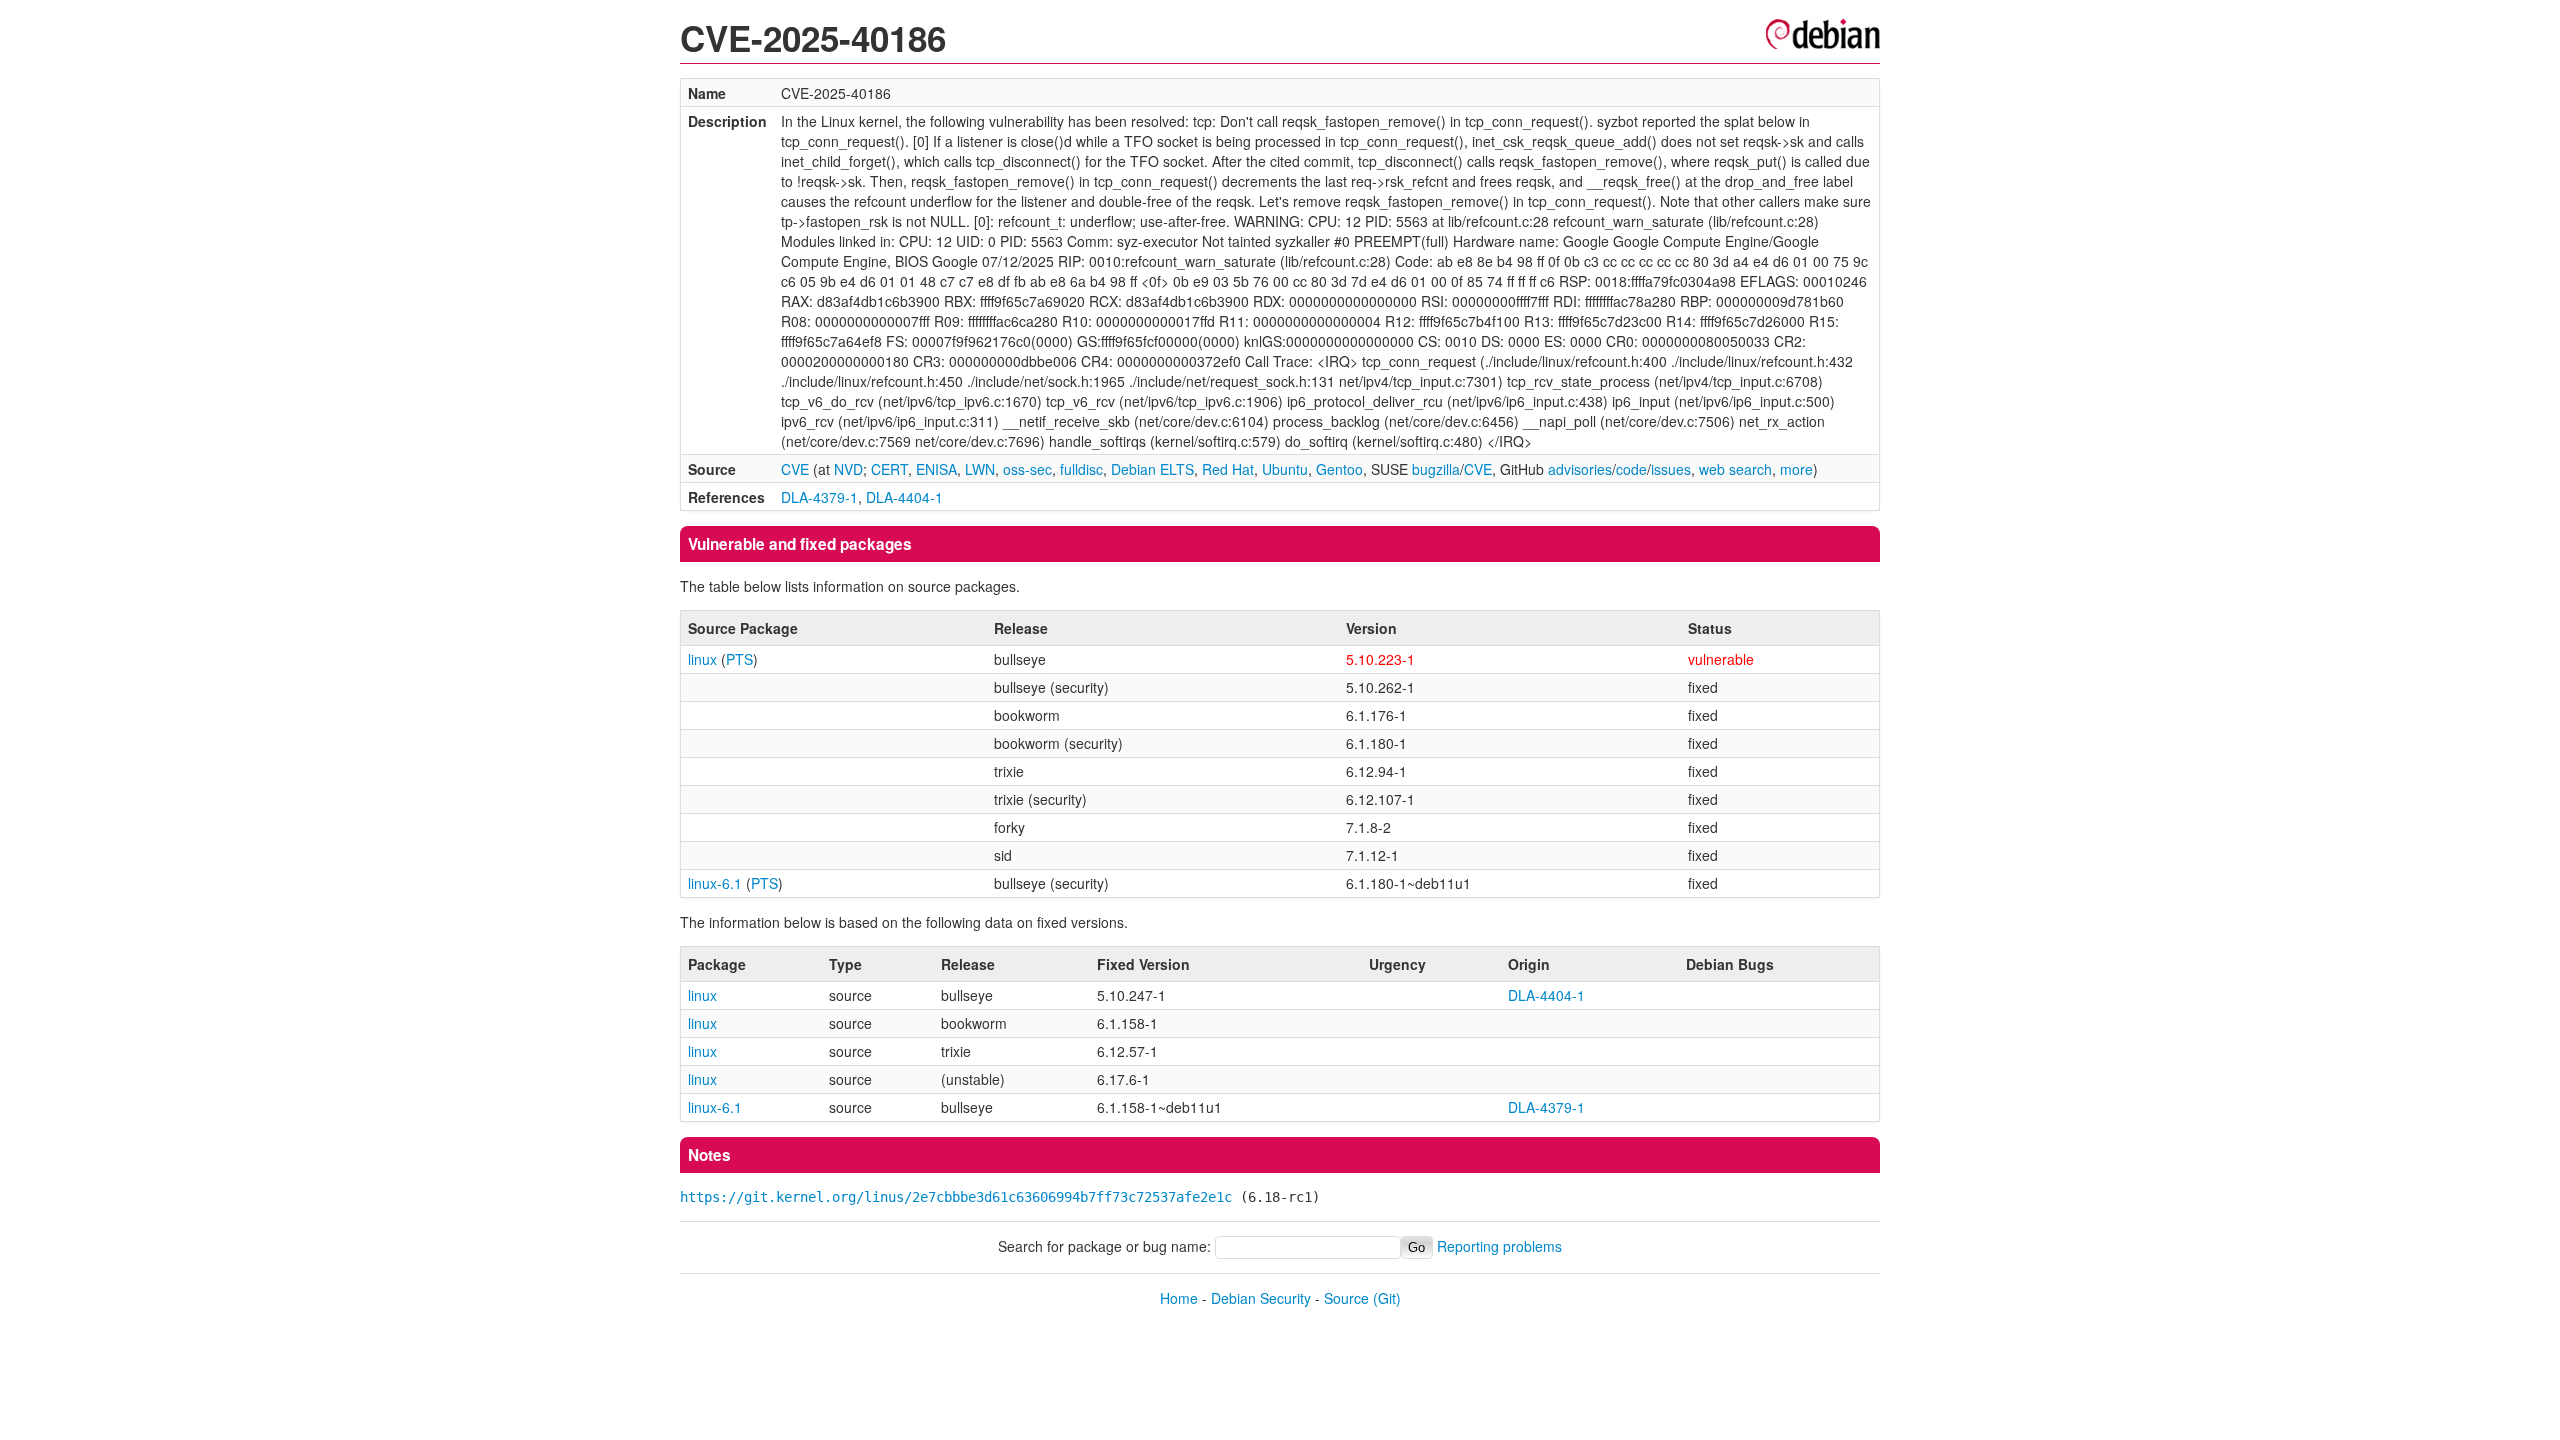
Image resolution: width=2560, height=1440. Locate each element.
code (1631, 469)
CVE (795, 469)
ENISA (936, 469)
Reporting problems (1499, 1246)
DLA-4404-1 (904, 497)
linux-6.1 (715, 883)
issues (1671, 469)
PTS (739, 659)
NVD (848, 469)
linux (702, 659)
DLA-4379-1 (819, 497)
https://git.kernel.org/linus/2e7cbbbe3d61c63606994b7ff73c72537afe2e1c (956, 1197)
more (1796, 469)
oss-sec (1027, 469)
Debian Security (1261, 1298)
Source (1346, 1298)
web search (1735, 469)
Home (1179, 1298)
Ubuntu (1285, 469)
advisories (1580, 469)
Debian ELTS (1152, 469)
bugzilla (1436, 469)
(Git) (1387, 1298)
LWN (980, 469)
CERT (889, 469)
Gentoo (1339, 469)
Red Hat (1228, 469)
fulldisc (1081, 469)
